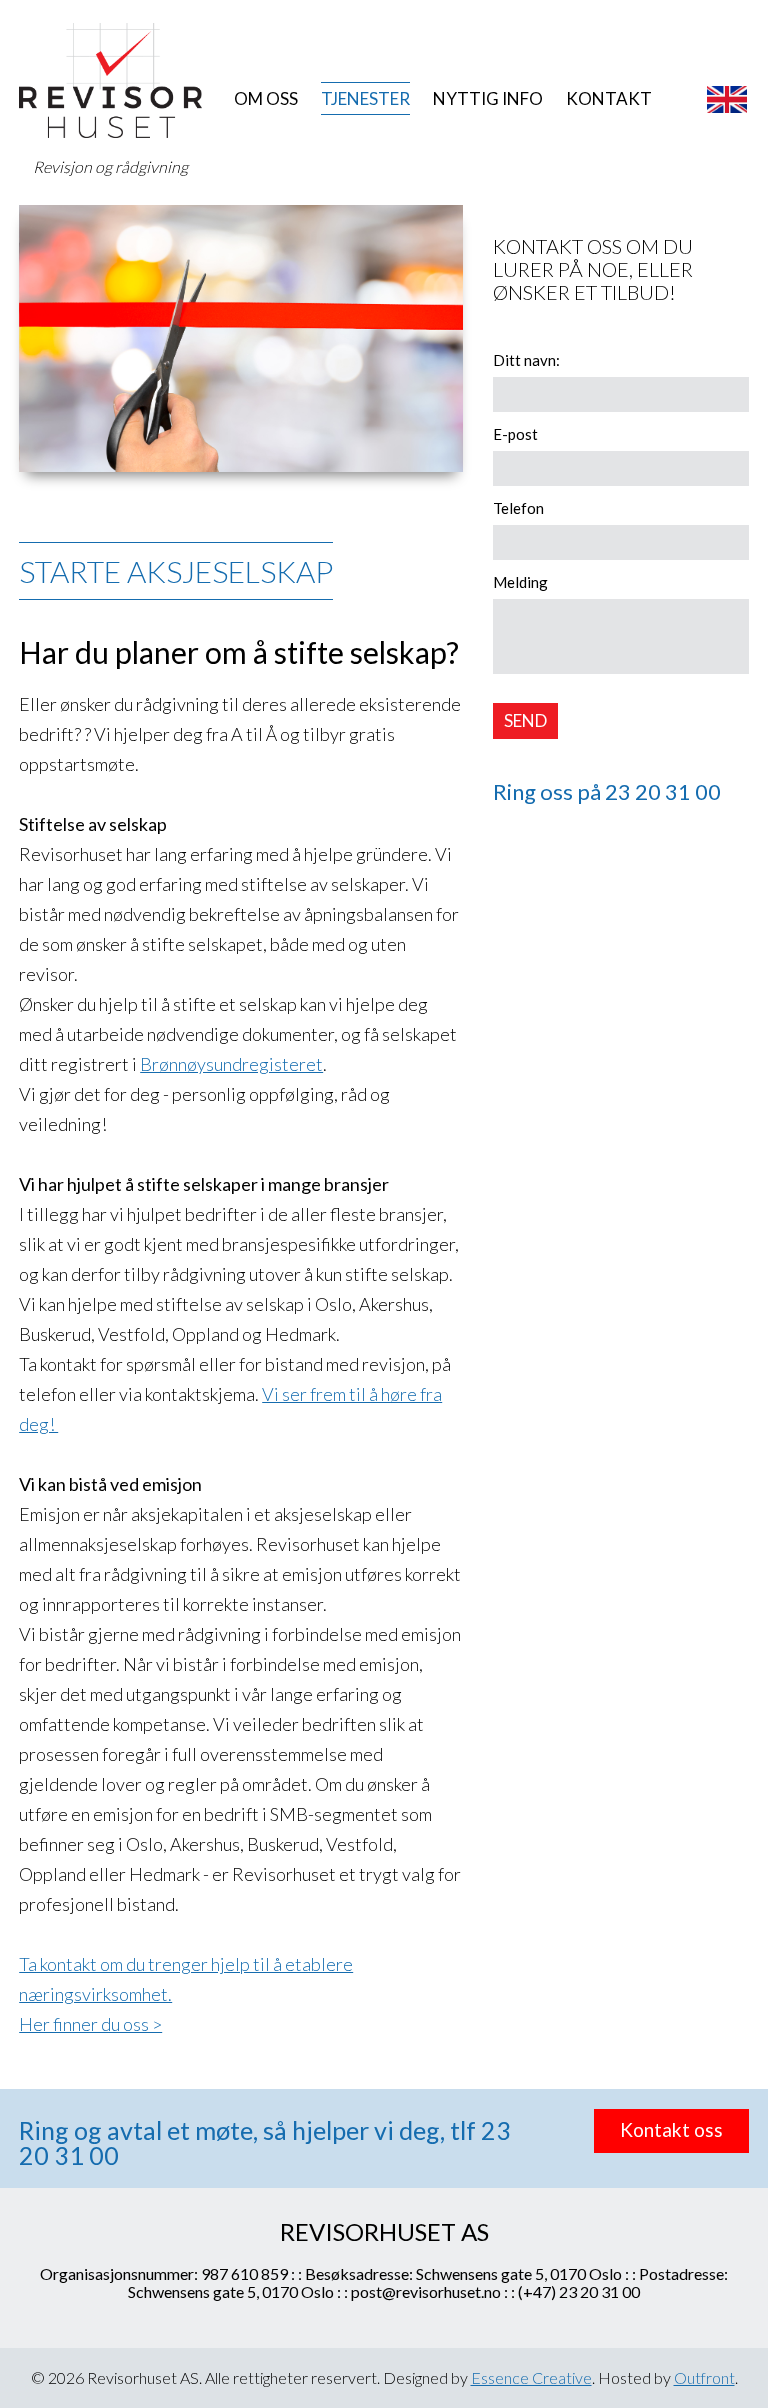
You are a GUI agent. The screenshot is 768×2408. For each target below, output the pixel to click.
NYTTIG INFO (488, 98)
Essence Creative (531, 2377)
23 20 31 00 (663, 791)
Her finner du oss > (90, 2024)
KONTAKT (609, 98)
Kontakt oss (671, 2129)
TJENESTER (365, 98)
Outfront (704, 2377)
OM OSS (266, 98)
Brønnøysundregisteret (231, 1064)
